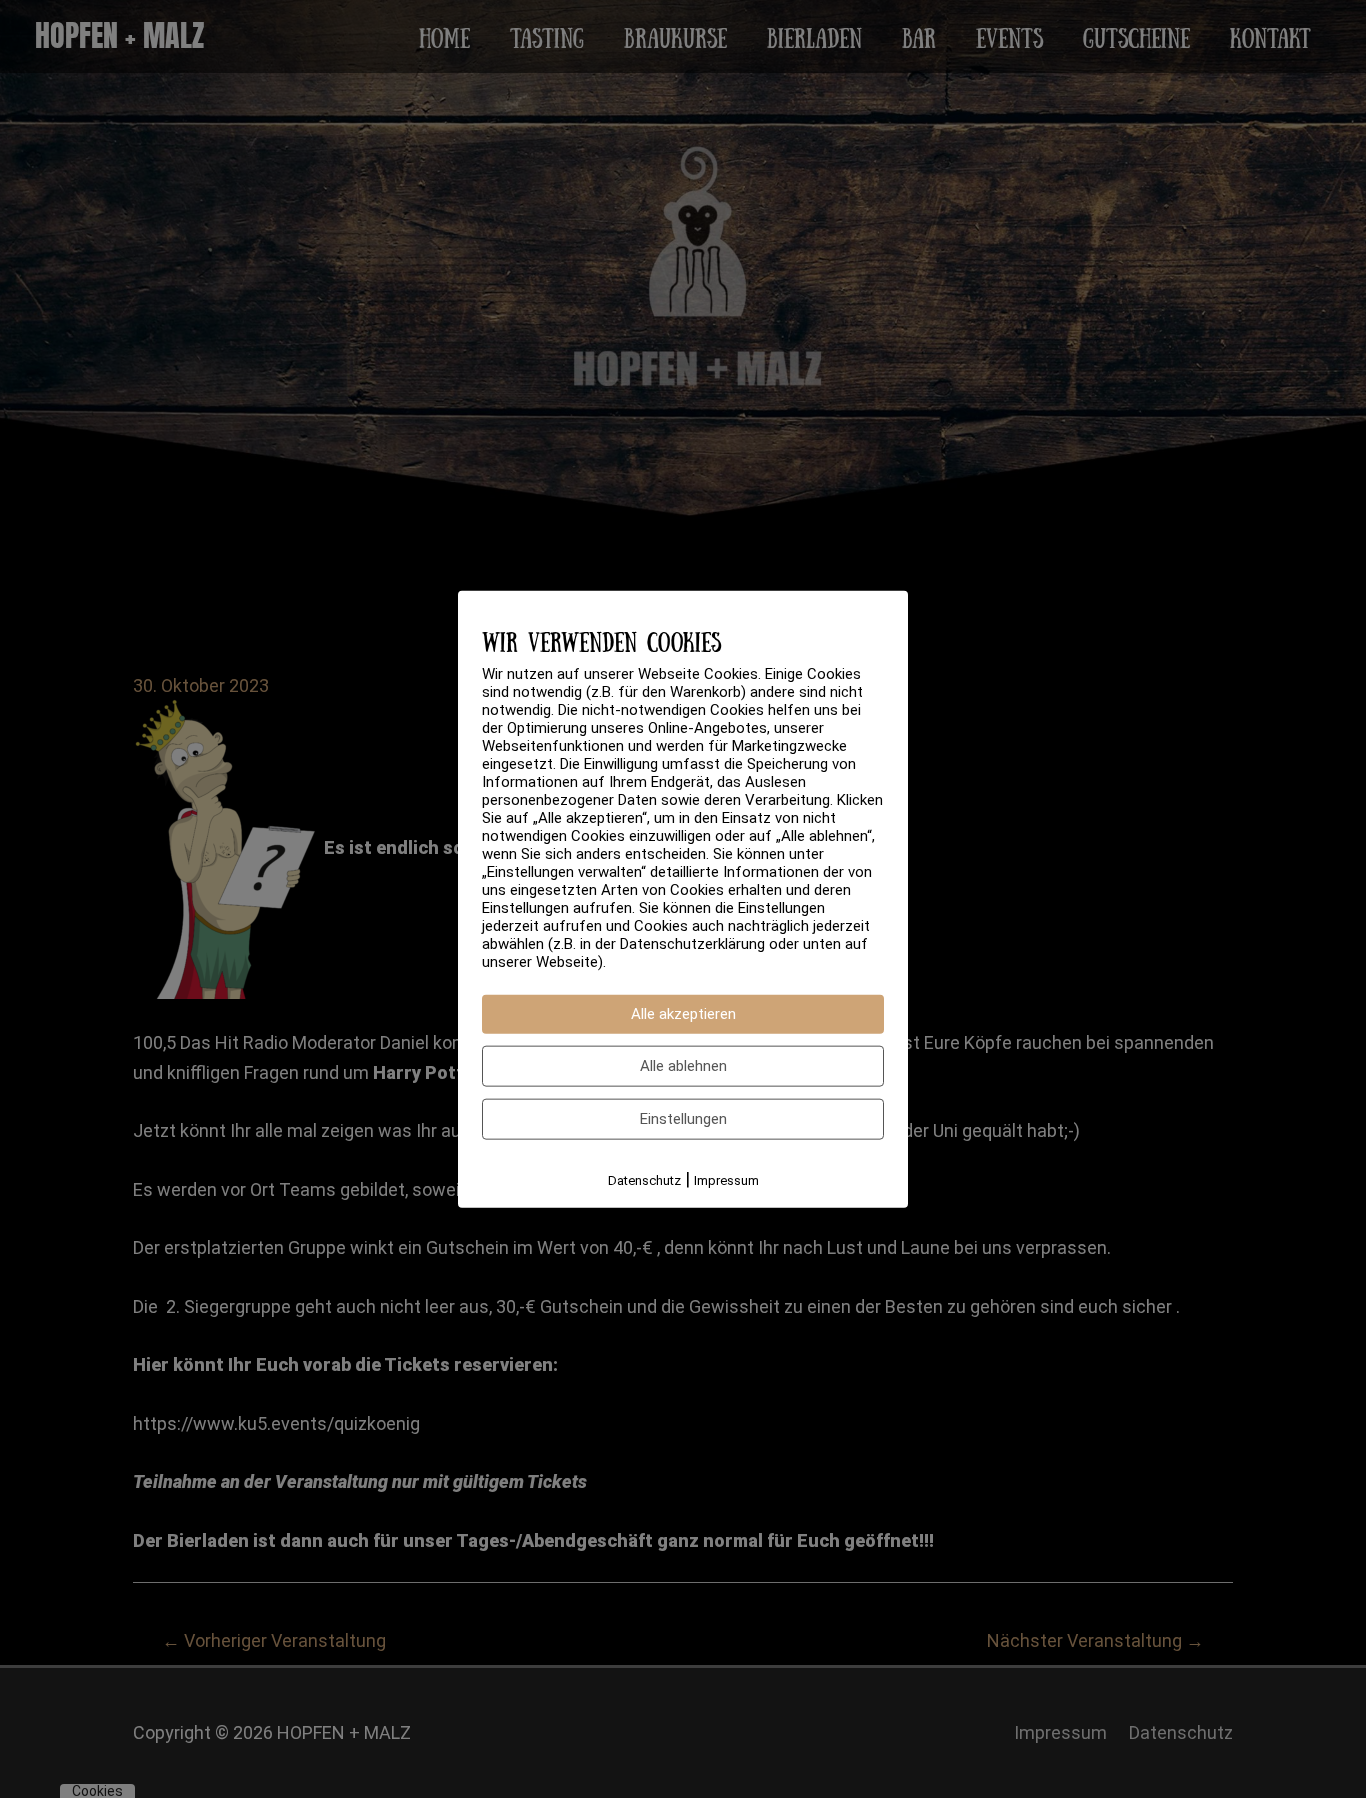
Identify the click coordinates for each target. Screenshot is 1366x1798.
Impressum (726, 1180)
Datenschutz (644, 1180)
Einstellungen (683, 1119)
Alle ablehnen (683, 1066)
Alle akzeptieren (683, 1014)
